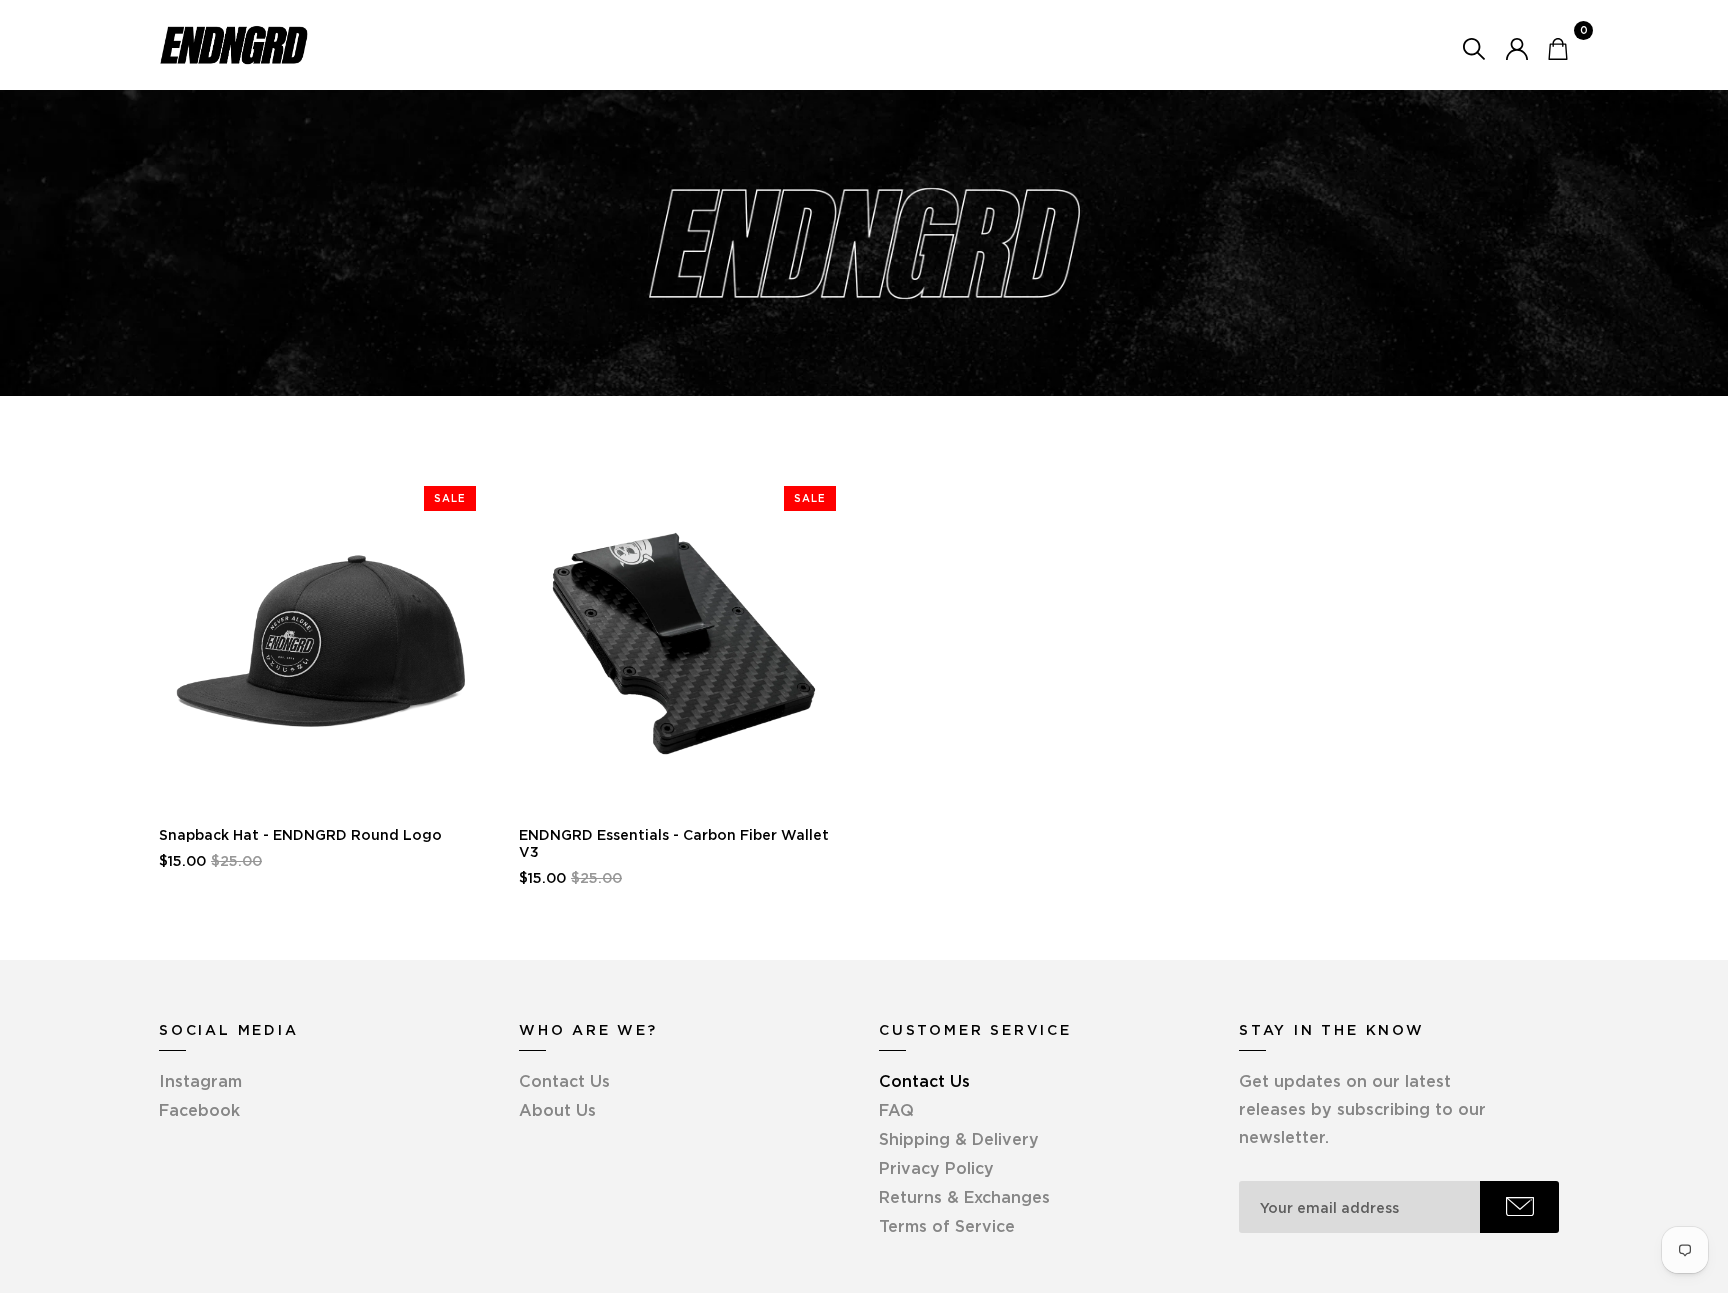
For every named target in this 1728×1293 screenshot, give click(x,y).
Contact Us (564, 1081)
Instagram (200, 1081)
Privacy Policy (936, 1168)
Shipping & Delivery (959, 1139)
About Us (557, 1110)
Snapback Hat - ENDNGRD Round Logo (300, 835)
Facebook (199, 1110)
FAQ (896, 1110)
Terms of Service (947, 1226)
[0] (1558, 47)
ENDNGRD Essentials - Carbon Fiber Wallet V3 (674, 843)
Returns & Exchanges (964, 1197)
